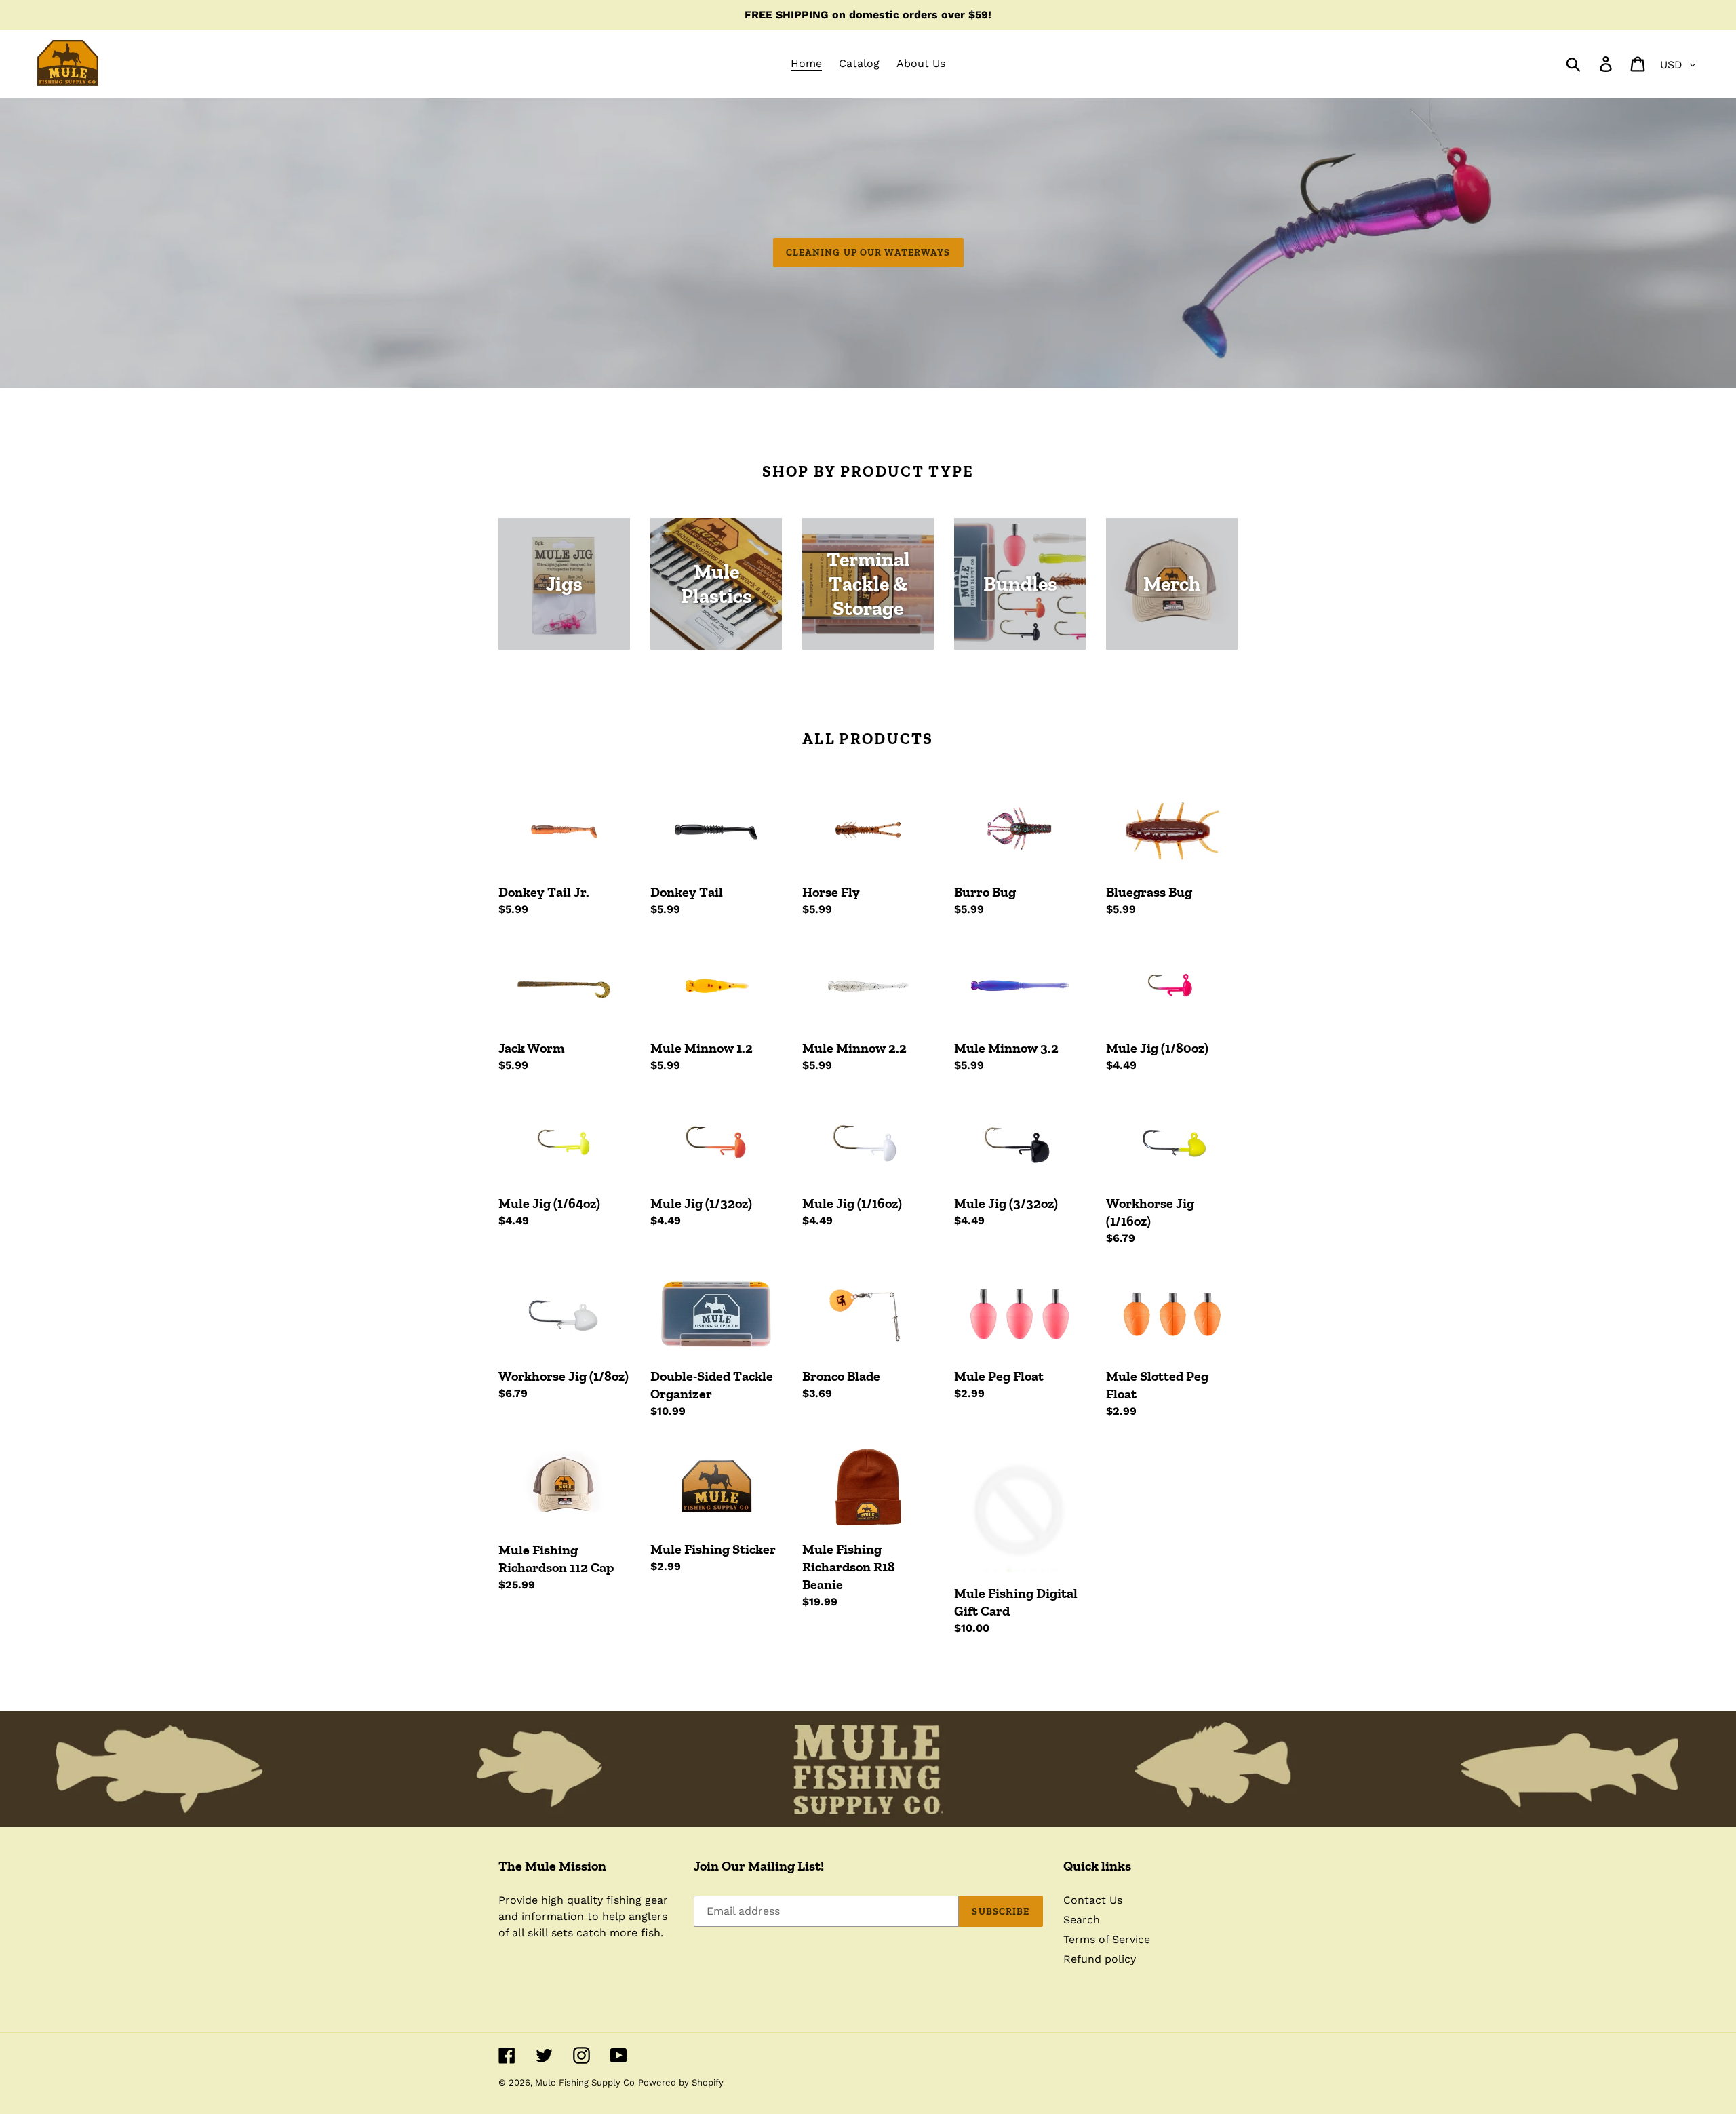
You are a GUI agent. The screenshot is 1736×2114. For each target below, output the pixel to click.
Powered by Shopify (681, 2082)
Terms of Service (1107, 1939)
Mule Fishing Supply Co (585, 2082)
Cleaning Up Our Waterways (868, 253)
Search (1082, 1920)
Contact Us (1093, 1900)
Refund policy (1100, 1959)
